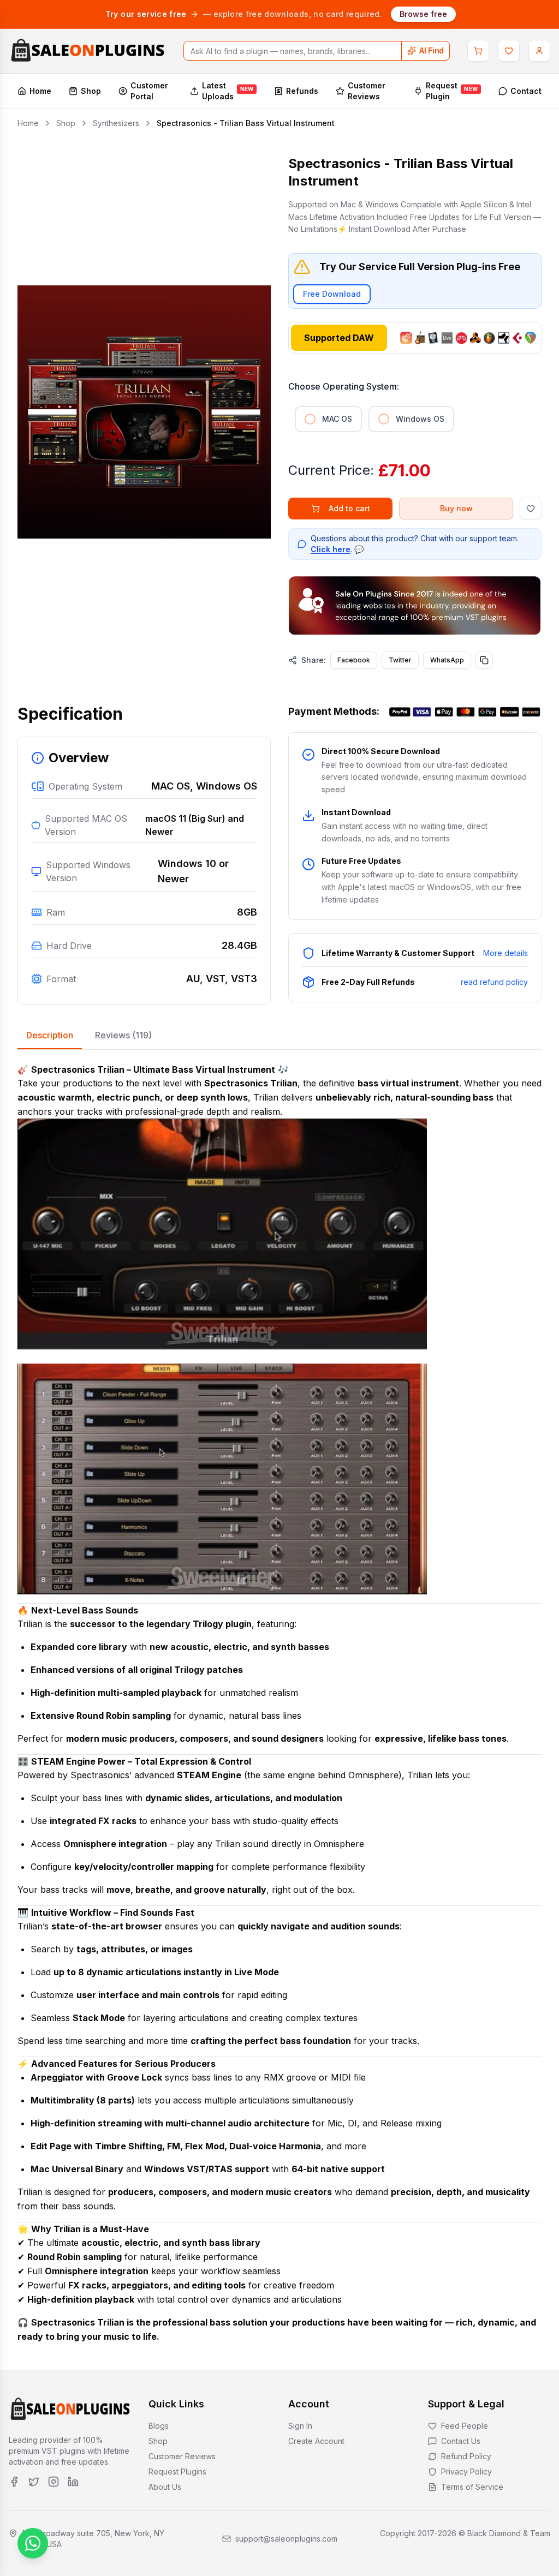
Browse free (423, 14)
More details (506, 953)
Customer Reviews (367, 91)
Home (40, 91)
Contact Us (461, 2441)
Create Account (316, 2441)
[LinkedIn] (73, 2482)
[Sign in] (539, 51)
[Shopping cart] (478, 51)
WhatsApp (447, 660)
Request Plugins (177, 2472)
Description (50, 1035)
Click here (331, 549)
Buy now (456, 508)
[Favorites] (509, 51)
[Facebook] (14, 2482)
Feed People (465, 2426)
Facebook (354, 660)
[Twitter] (34, 2482)
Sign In (300, 2426)
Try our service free (146, 14)
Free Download (332, 294)
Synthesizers (116, 123)
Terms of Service (472, 2487)
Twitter (400, 660)
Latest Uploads (228, 91)
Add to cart (349, 508)
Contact (526, 91)
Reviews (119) (123, 1035)
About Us (165, 2487)
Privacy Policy (466, 2472)
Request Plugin (452, 91)
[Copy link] (484, 660)
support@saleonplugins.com (286, 2539)
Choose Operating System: (344, 386)
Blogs (159, 2426)
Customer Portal (149, 91)
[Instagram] (53, 2482)
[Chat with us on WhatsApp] (33, 2543)
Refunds (302, 91)
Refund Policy (466, 2456)
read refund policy (494, 982)
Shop (91, 91)
